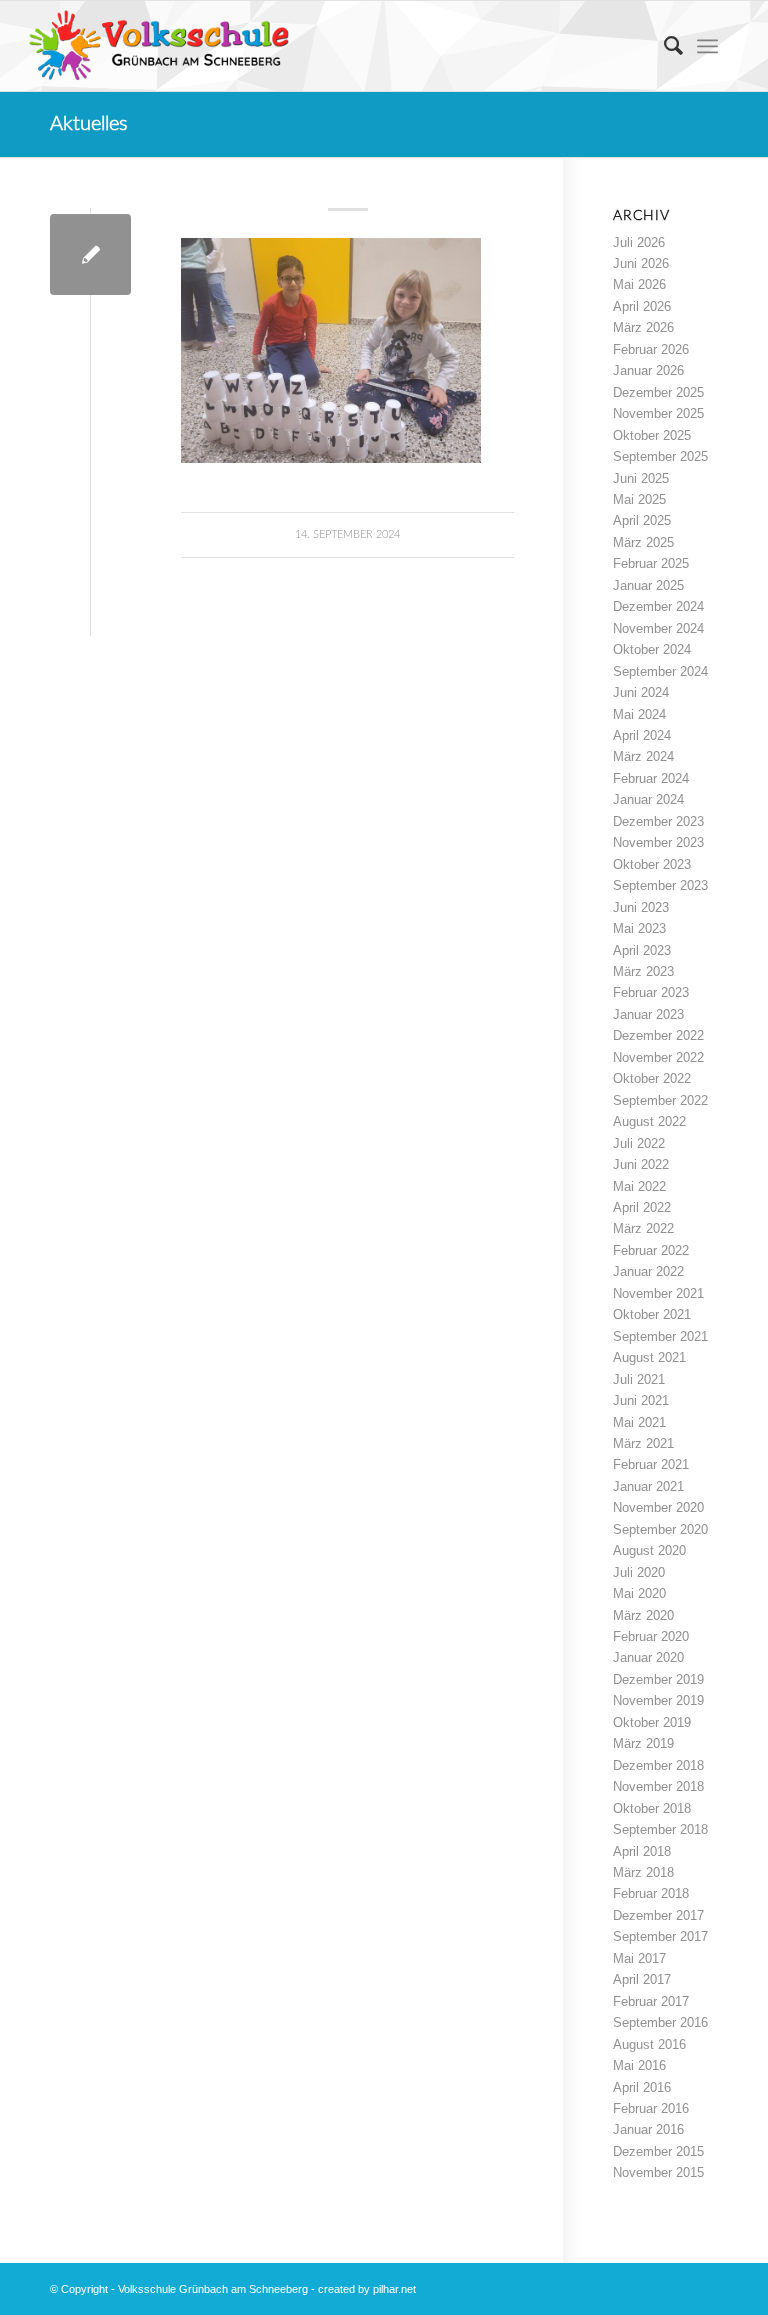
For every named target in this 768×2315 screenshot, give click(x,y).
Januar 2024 (648, 799)
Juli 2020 (639, 1572)
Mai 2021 (639, 1422)
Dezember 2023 (658, 821)
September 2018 (660, 1829)
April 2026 (642, 306)
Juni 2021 (641, 1400)
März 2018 (643, 1872)
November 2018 (658, 1786)
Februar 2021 (651, 1464)
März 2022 (643, 1228)
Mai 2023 (639, 928)
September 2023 (660, 885)
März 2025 (643, 542)
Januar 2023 (648, 1014)
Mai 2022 (639, 1186)
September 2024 (660, 671)
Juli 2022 (639, 1143)
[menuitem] (663, 46)
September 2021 (660, 1336)
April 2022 (642, 1207)
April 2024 (642, 735)
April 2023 (642, 950)
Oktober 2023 (652, 864)
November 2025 (658, 413)
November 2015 (658, 2172)
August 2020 (649, 1550)
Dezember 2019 (658, 1679)
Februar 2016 (651, 2108)
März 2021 (643, 1443)
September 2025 (660, 456)
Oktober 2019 (652, 1722)
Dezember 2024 (658, 606)
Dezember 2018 (658, 1765)
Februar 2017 (651, 2001)
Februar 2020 (651, 1636)
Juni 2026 (641, 263)
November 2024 (658, 628)
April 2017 (642, 1979)
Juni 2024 (641, 692)
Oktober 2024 (652, 649)
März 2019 (643, 1743)
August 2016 (649, 2044)
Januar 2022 (648, 1271)
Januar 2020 (648, 1657)
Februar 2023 (651, 992)
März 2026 (643, 327)
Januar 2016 (648, 2129)
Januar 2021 (648, 1486)
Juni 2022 (641, 1164)
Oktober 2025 (652, 435)
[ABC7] (90, 254)
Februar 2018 (651, 1893)
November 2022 (658, 1057)
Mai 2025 (639, 499)
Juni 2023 (641, 907)
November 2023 (658, 842)
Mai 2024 (639, 714)
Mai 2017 (639, 1958)
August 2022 (649, 1121)
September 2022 (660, 1100)
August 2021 (649, 1357)
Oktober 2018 (652, 1808)
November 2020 (658, 1507)
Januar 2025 (648, 585)
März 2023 (643, 971)
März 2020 (643, 1615)
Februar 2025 (651, 563)
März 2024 (643, 756)
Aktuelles (89, 124)
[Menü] (707, 46)
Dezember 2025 (658, 392)
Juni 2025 (641, 478)
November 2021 (658, 1293)
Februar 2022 (651, 1250)
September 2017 (660, 1936)
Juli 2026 (639, 242)
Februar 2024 (651, 778)
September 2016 (660, 2022)
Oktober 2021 (652, 1314)
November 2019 (658, 1700)
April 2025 (642, 520)
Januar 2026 (648, 370)
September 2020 (660, 1529)
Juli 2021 (639, 1379)
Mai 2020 (639, 1593)
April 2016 (642, 2087)
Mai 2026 (639, 284)
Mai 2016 (639, 2065)
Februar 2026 (651, 349)
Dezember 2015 (658, 2151)
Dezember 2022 (658, 1035)
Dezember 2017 (658, 1915)
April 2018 (642, 1851)
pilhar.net (394, 2289)
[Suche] (663, 46)
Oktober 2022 (652, 1078)
